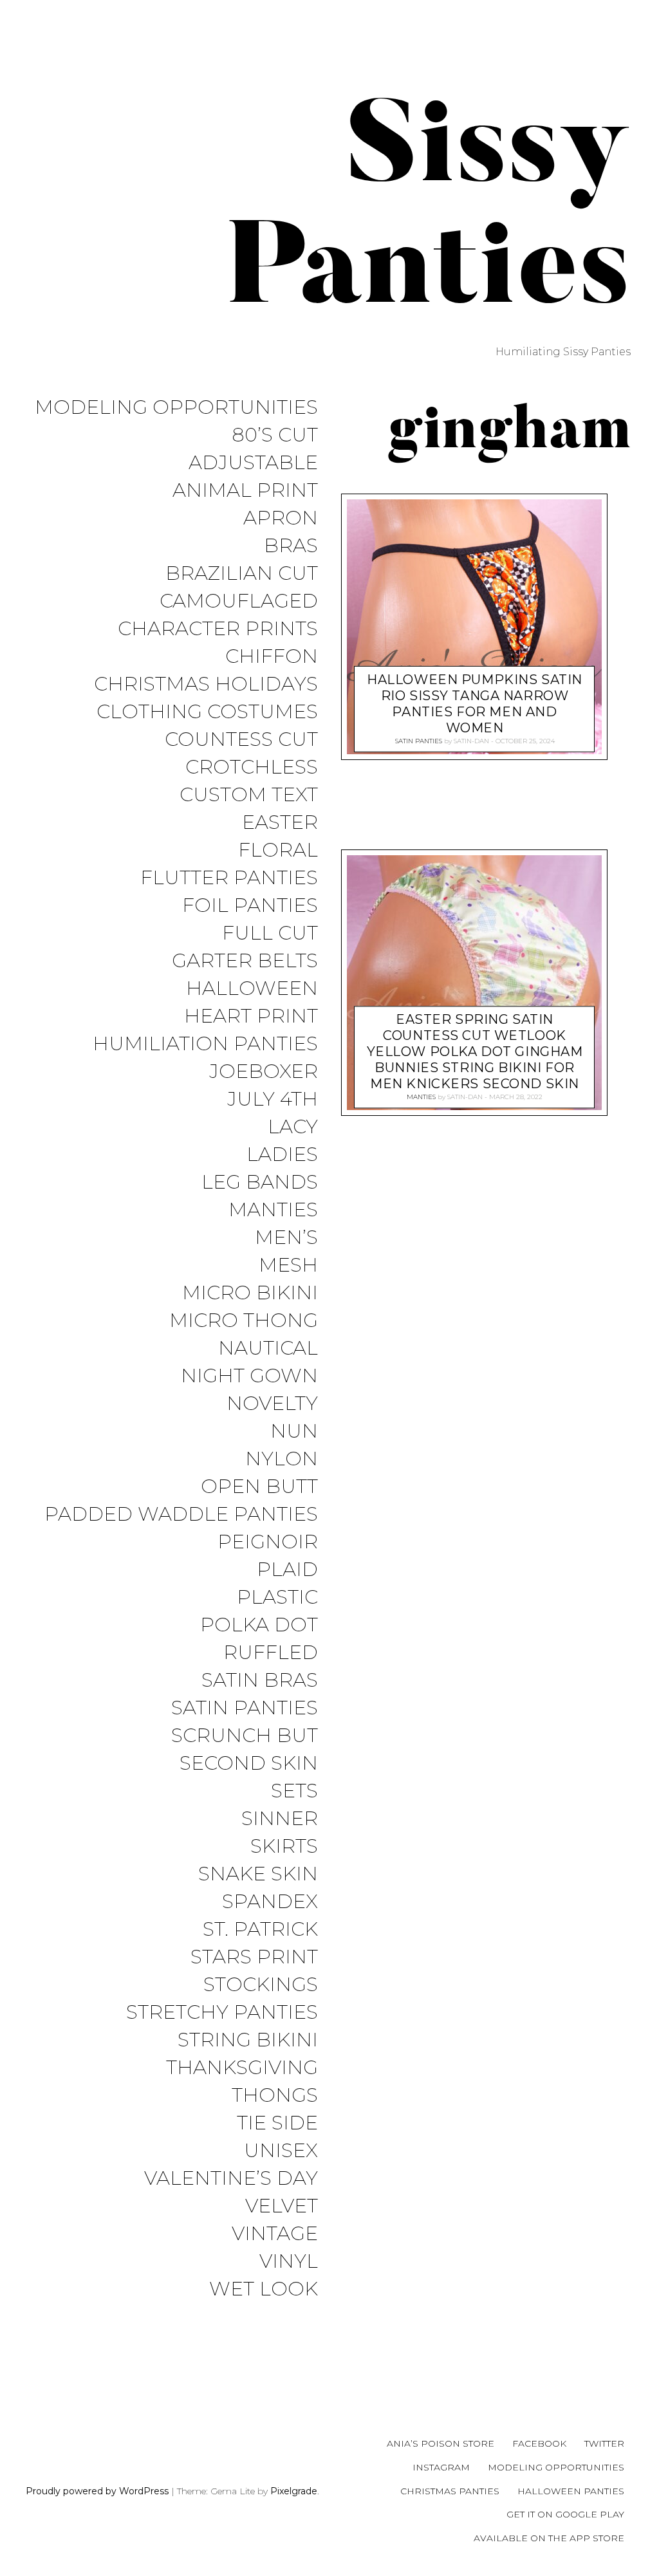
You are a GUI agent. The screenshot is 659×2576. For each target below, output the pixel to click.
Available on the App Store (549, 2538)
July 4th (273, 1099)
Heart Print (251, 1016)
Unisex (281, 2151)
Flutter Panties (229, 878)
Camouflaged (239, 601)
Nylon (282, 1459)
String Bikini (248, 2040)
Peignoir (268, 1542)
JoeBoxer (264, 1072)
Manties (273, 1210)
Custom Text (249, 795)
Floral (278, 850)
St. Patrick (260, 1930)
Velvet (282, 2206)
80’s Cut (275, 435)
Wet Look (264, 2289)
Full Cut (270, 933)
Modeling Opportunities (176, 408)
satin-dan (471, 741)
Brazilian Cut (242, 574)
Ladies (282, 1155)
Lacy (293, 1127)
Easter (280, 823)
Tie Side (277, 2123)
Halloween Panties (571, 2491)
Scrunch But (245, 1736)
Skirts (284, 1847)
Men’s (286, 1238)
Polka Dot (259, 1625)
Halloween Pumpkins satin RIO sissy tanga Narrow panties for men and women (475, 704)
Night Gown (249, 1376)
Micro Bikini (250, 1293)
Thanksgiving (242, 2068)
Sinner (280, 1819)
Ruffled (271, 1653)
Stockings (261, 1985)
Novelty (272, 1404)
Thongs (275, 2096)
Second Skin (249, 1764)
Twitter (604, 2443)
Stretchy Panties (222, 2013)
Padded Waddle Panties (181, 1515)
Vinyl (289, 2262)
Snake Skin (258, 1874)
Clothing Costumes (207, 712)
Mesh (288, 1265)
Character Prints (218, 629)
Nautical (268, 1348)
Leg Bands (260, 1182)
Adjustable (253, 463)
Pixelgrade (294, 2491)
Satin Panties (245, 1708)
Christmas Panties (450, 2491)
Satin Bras (260, 1681)
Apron (281, 518)
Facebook (539, 2443)
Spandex (270, 1902)
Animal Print (245, 491)
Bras (291, 546)
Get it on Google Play (565, 2514)
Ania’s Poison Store (441, 2443)
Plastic (277, 1598)
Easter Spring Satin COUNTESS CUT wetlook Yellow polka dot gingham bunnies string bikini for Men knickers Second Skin (475, 1052)
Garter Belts (245, 961)
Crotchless (252, 767)
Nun (294, 1432)
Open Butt (259, 1487)
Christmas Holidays (206, 684)
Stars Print (254, 1957)
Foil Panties (250, 906)
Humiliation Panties (205, 1044)
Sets (294, 1791)
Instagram (441, 2467)
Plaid (287, 1570)
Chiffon (272, 657)
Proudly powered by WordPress (97, 2491)
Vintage (275, 2234)
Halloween (252, 989)
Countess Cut (241, 740)
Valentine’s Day (231, 2179)
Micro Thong (244, 1321)
